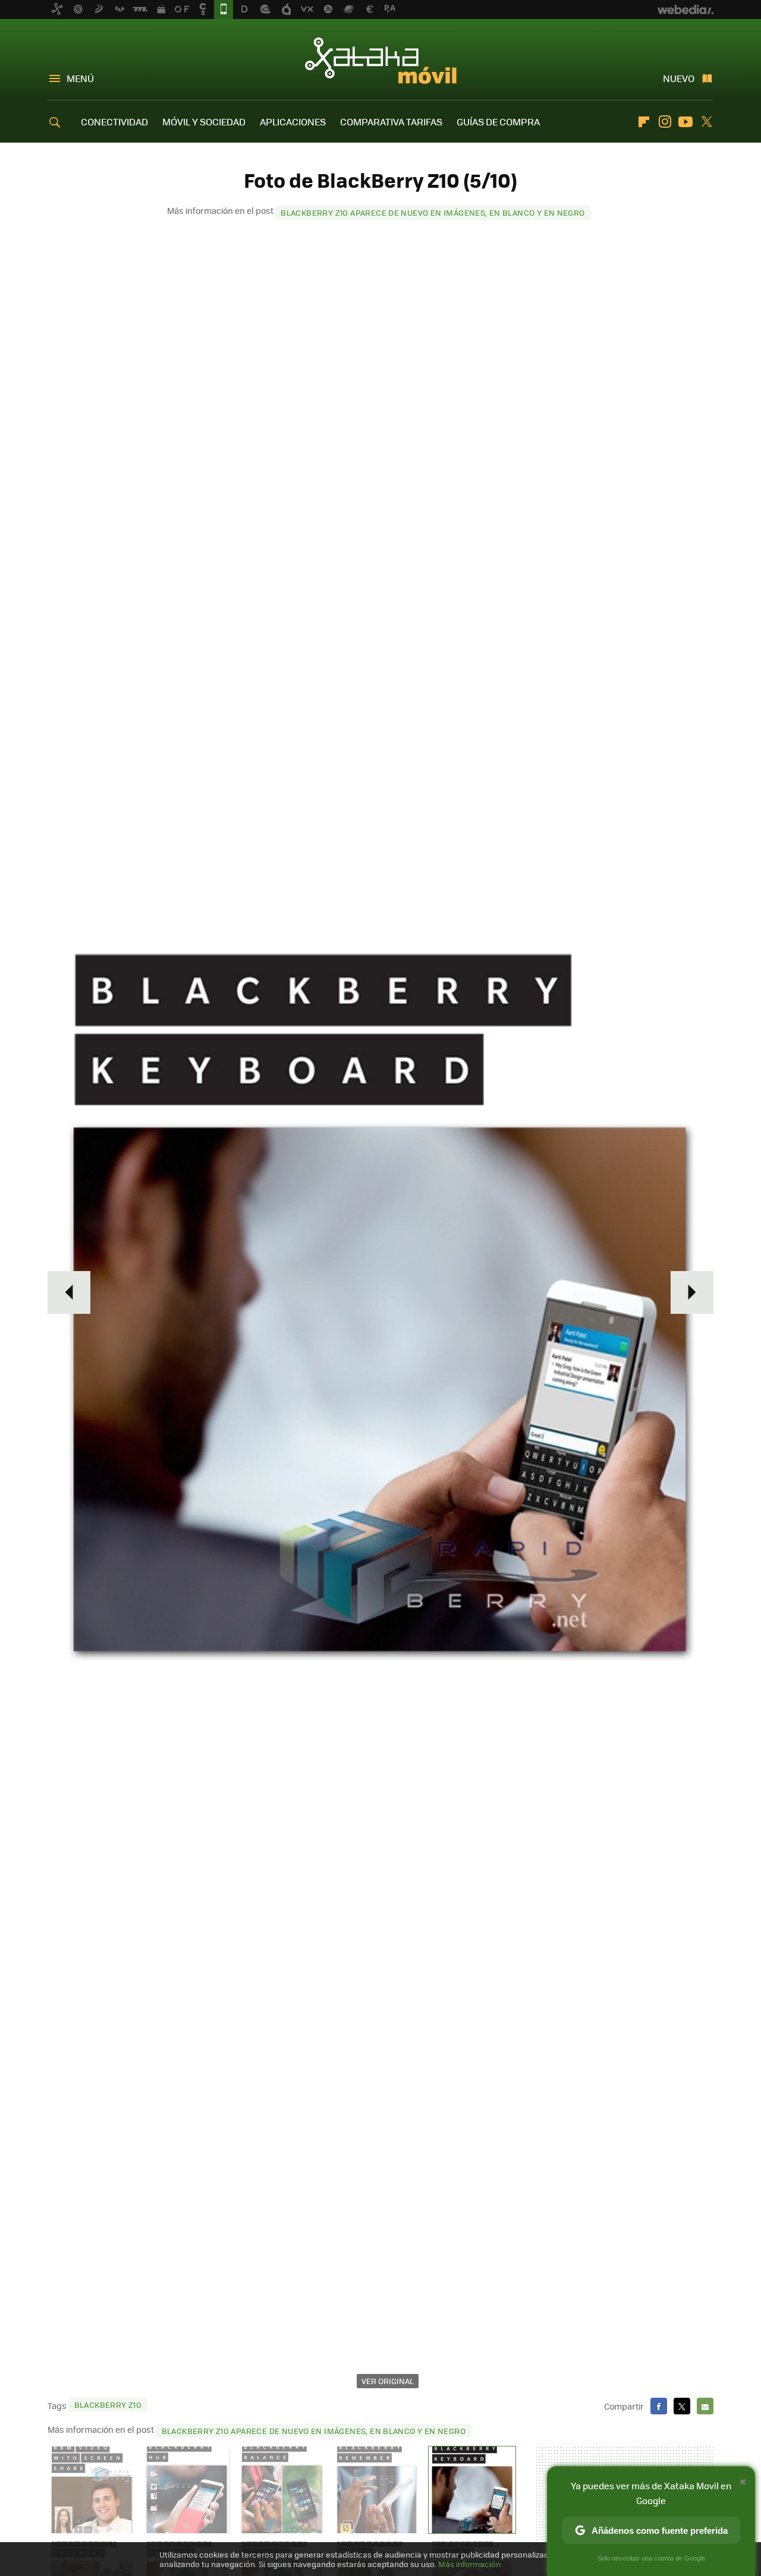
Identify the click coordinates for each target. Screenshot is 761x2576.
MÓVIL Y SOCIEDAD (204, 122)
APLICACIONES (293, 122)
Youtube (685, 122)
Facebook (659, 2406)
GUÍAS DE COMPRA (498, 122)
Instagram (665, 122)
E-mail (705, 2406)
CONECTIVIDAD (114, 122)
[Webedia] (685, 10)
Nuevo (679, 78)
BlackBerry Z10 (108, 2405)
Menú (80, 78)
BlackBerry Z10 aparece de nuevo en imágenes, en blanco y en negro (433, 212)
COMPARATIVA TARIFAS (391, 122)
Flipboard (644, 122)
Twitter (706, 122)
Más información (469, 2564)
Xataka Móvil (381, 61)
